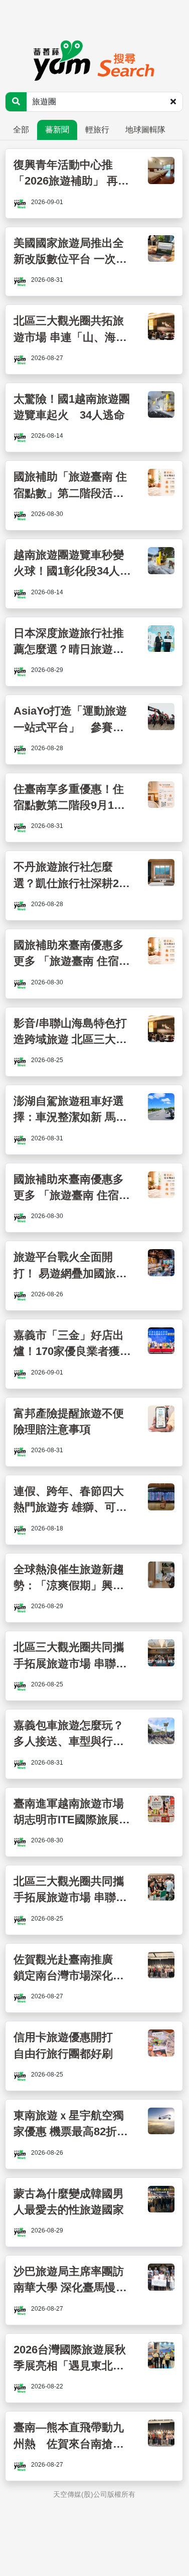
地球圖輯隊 (145, 130)
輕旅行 (97, 130)
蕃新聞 (57, 130)
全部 (21, 130)
